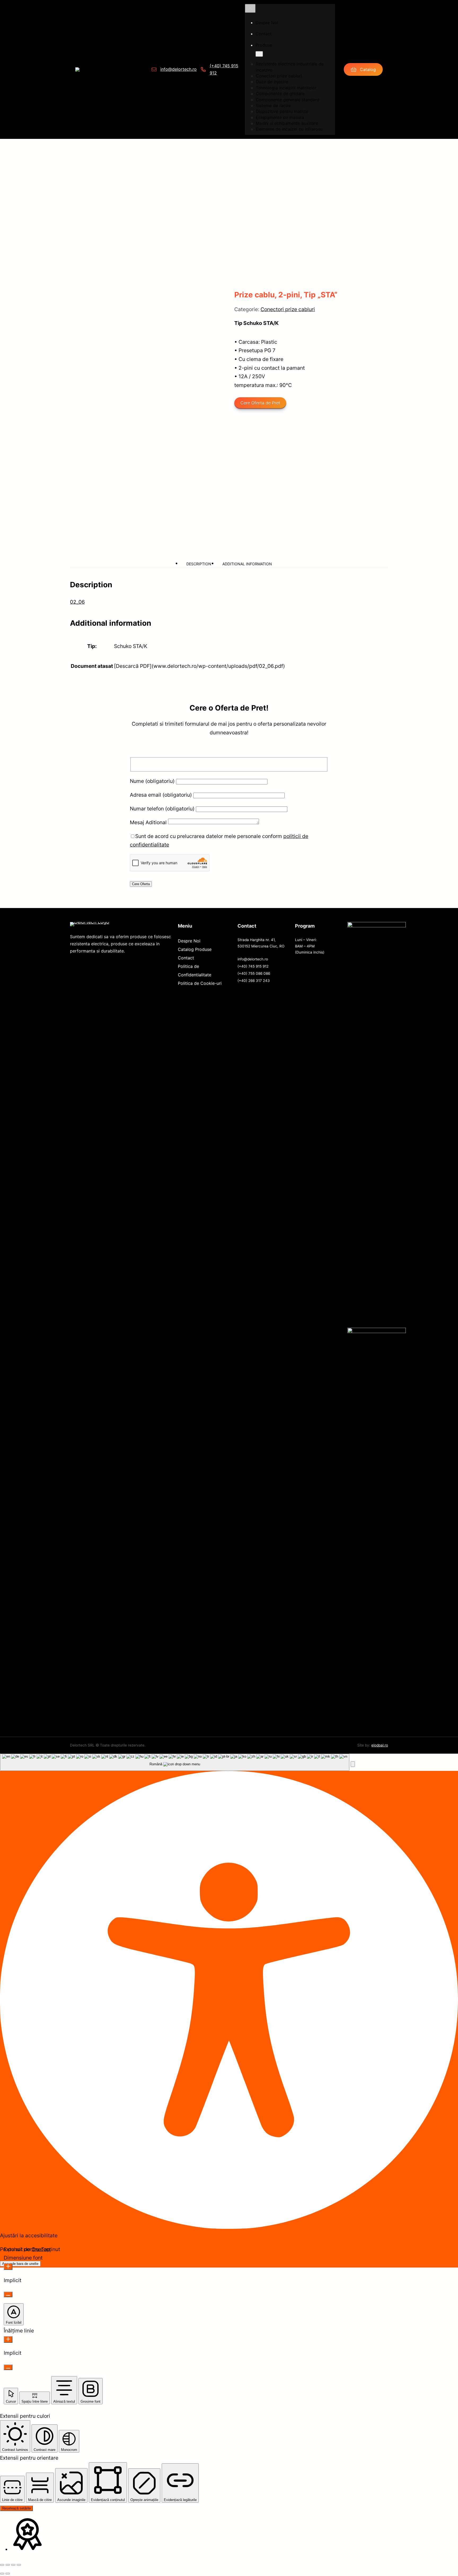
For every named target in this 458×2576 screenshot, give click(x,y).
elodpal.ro (380, 1745)
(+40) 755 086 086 (254, 973)
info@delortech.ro (179, 69)
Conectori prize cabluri (288, 309)
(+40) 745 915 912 (253, 966)
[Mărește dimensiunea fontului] (8, 2267)
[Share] (13, 2565)
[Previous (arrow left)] (2, 2574)
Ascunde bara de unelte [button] (20, 2264)
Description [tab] (199, 564)
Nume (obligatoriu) (153, 781)
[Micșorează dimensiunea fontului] (8, 2294)
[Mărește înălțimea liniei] (8, 2339)
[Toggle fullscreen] (8, 2565)
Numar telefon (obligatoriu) (163, 809)
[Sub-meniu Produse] (259, 54)
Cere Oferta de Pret (260, 403)
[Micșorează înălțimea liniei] (8, 2367)
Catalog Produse (195, 949)
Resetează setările (16, 2508)
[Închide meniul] (250, 8)
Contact (186, 958)
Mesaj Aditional (149, 822)
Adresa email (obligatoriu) (162, 795)
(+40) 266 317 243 (254, 981)
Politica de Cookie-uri (200, 983)
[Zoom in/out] (2, 2565)
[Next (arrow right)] (8, 2574)
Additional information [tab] (247, 564)
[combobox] (175, 1762)
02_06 (77, 602)
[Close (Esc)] (19, 2565)
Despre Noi (189, 941)
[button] (353, 1764)
